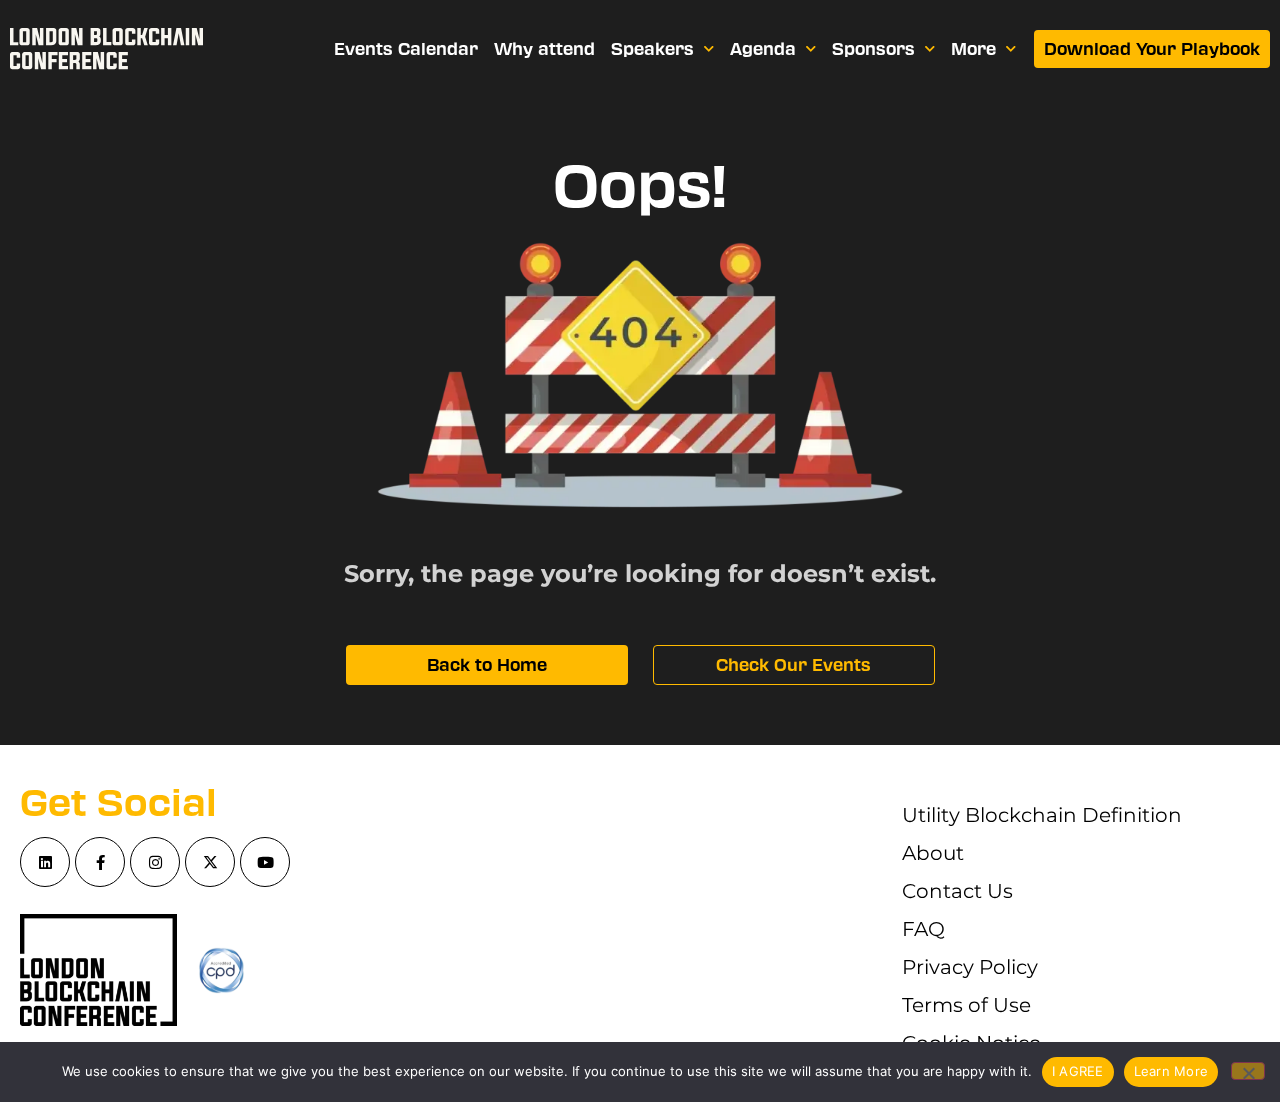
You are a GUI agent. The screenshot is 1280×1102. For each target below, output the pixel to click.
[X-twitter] (210, 862)
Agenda (763, 49)
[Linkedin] (45, 862)
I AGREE (1078, 1071)
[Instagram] (155, 862)
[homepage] (106, 49)
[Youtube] (265, 862)
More (973, 49)
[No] (1248, 1071)
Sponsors (873, 49)
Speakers (652, 49)
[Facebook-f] (100, 862)
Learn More (1171, 1071)
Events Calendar (406, 49)
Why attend (544, 49)
